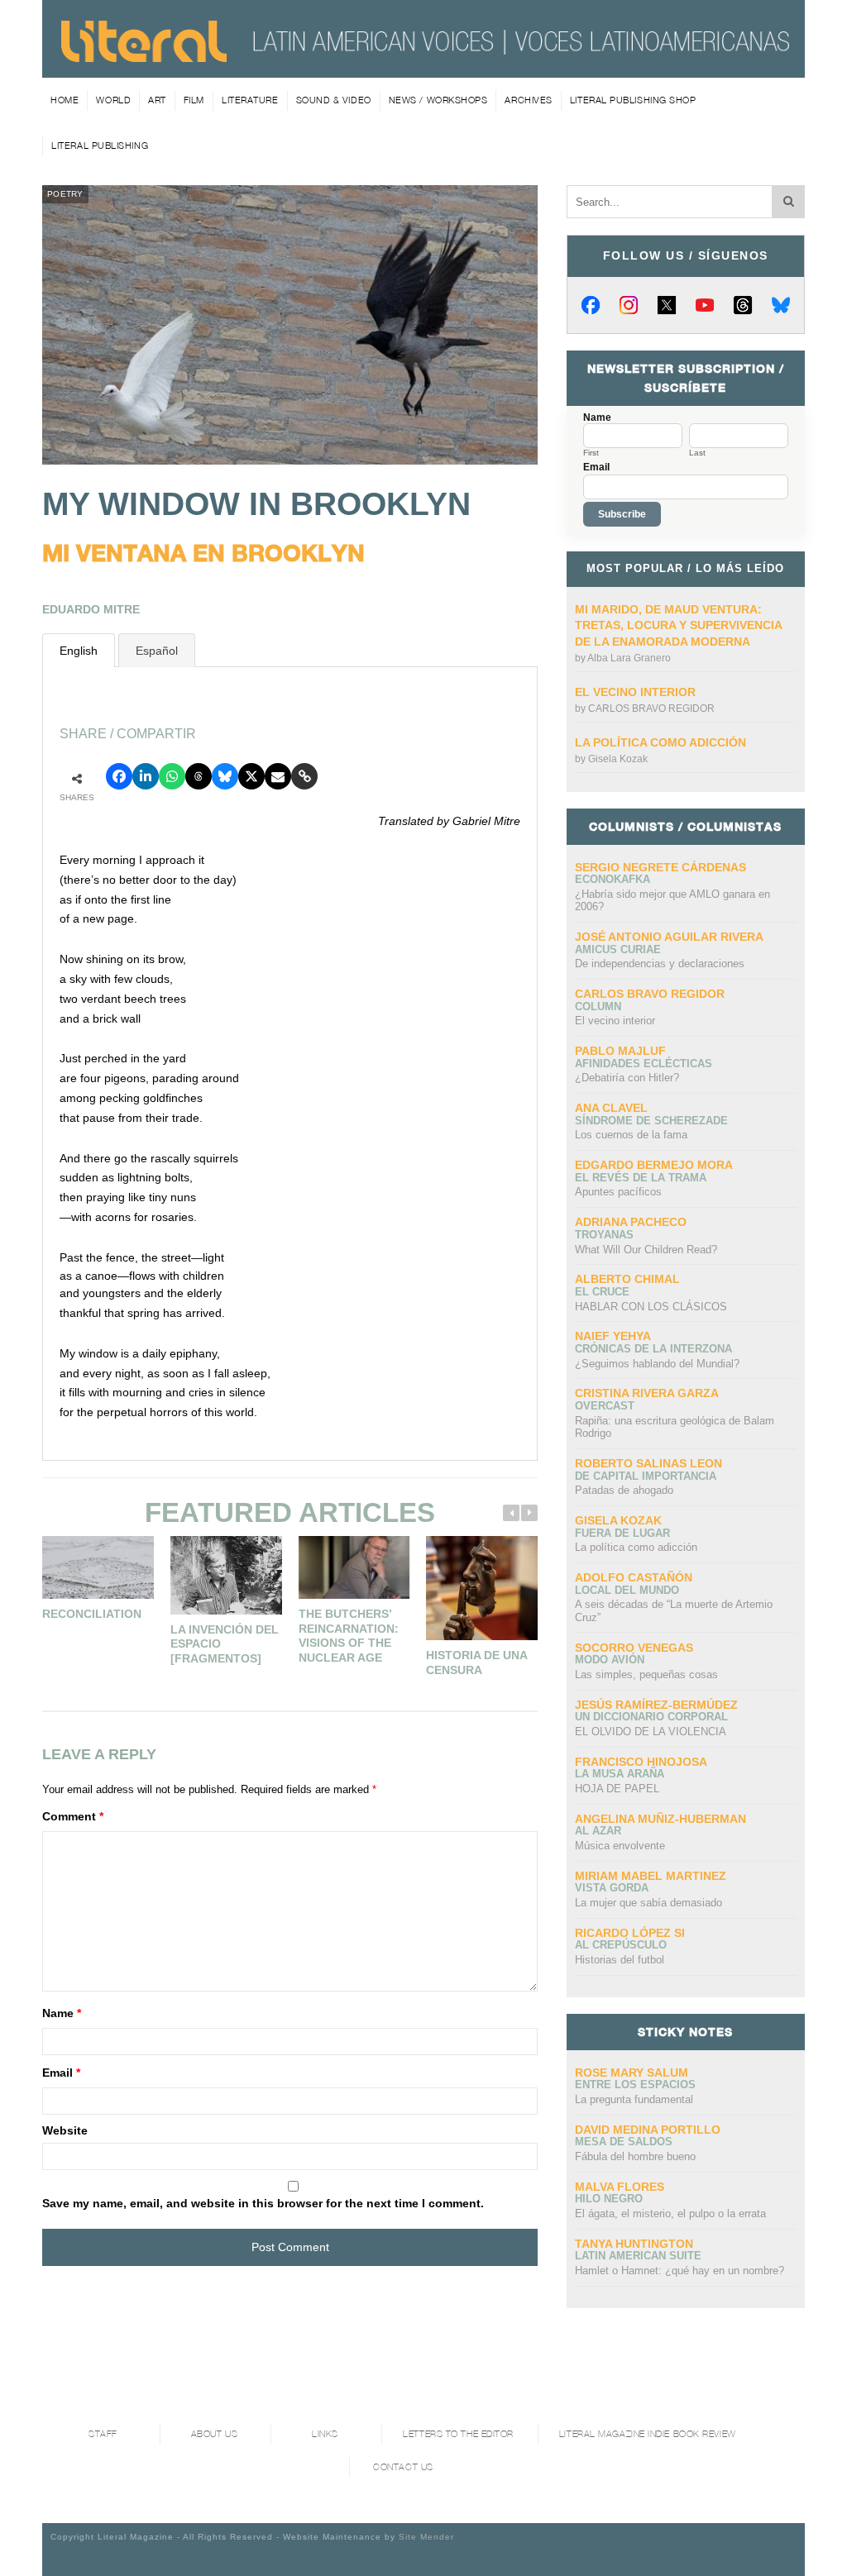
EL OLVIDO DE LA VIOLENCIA (651, 1732)
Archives (528, 100)
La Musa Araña (620, 1774)
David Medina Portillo (648, 2130)
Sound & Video (334, 100)
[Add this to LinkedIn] (146, 776)
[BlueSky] (781, 305)
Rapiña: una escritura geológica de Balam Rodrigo (675, 1427)
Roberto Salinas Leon (648, 1463)
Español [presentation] (157, 651)
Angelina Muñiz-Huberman (660, 1819)
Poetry (65, 194)
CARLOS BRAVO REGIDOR (651, 708)
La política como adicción (660, 742)
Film (194, 100)
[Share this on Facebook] (119, 776)
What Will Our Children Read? (646, 1250)
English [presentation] (79, 651)
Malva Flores (620, 2187)
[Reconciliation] (98, 1567)
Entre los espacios (635, 2085)
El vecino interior (635, 692)
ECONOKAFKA (613, 879)
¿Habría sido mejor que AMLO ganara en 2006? (672, 901)
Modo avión (610, 1660)
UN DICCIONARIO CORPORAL (651, 1717)
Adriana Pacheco (631, 1222)
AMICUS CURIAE (618, 949)
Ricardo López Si (630, 1933)
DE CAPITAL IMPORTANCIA (646, 1476)
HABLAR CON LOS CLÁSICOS (651, 1307)
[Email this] (278, 776)
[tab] (79, 650)
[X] (667, 305)
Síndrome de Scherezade (651, 1121)
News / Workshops (438, 100)
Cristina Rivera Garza (647, 1393)
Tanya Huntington (634, 2244)
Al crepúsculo (621, 1945)
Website (65, 2130)
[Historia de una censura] (482, 1588)
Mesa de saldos (624, 2142)
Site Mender (426, 2537)
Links (325, 2434)
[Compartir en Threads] (199, 776)
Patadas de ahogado (624, 1490)
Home (65, 100)
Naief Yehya (613, 1336)
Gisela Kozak (618, 759)
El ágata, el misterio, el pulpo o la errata (670, 2213)
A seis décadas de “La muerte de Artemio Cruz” (674, 1611)
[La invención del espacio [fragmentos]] (226, 1575)
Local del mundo (627, 1590)
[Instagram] (629, 305)
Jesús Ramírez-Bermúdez (656, 1705)
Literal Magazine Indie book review (648, 2434)
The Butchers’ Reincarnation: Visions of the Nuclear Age (349, 1636)
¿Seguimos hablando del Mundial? (657, 1364)
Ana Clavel (611, 1108)
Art (157, 100)
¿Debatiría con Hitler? (627, 1078)
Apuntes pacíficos (618, 1192)
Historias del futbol (620, 1960)
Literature (250, 100)
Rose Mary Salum (632, 2073)
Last (697, 453)
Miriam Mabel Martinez (651, 1876)
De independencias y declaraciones (660, 964)
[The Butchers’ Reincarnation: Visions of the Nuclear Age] (354, 1567)
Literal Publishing (100, 145)
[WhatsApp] (172, 776)
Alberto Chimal (627, 1279)
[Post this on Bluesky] (225, 776)
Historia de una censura (476, 1662)
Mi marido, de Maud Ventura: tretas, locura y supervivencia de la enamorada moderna (678, 625)
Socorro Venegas (634, 1648)
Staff (103, 2434)
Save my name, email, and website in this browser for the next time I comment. (263, 2203)
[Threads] (743, 305)
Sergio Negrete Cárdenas (660, 867)
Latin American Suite (638, 2256)
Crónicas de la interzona (653, 1349)
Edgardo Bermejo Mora (654, 1165)
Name (62, 2013)
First (591, 453)
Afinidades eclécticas (644, 1064)
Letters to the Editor (458, 2434)
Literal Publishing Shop (633, 100)
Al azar (598, 1831)
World (113, 100)
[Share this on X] (251, 776)
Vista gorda (612, 1888)
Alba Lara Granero (629, 658)
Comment (73, 1816)
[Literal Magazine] (144, 56)
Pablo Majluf (620, 1051)
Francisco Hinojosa (641, 1762)
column (598, 1007)
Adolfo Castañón (634, 1577)
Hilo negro (609, 2199)
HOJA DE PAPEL (617, 1789)
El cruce (602, 1292)
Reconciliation (92, 1614)
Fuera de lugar (622, 1533)
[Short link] (304, 776)
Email (61, 2073)
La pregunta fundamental (634, 2099)
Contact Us (403, 2467)
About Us (214, 2434)
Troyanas (604, 1235)
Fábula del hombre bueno (635, 2156)
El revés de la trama (641, 1178)
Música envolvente (620, 1846)
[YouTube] (705, 305)
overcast (605, 1406)
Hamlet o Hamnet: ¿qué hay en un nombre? (680, 2271)
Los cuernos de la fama (631, 1135)
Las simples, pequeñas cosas (646, 1674)
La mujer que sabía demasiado (648, 1903)
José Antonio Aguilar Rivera (669, 937)
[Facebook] (591, 305)
